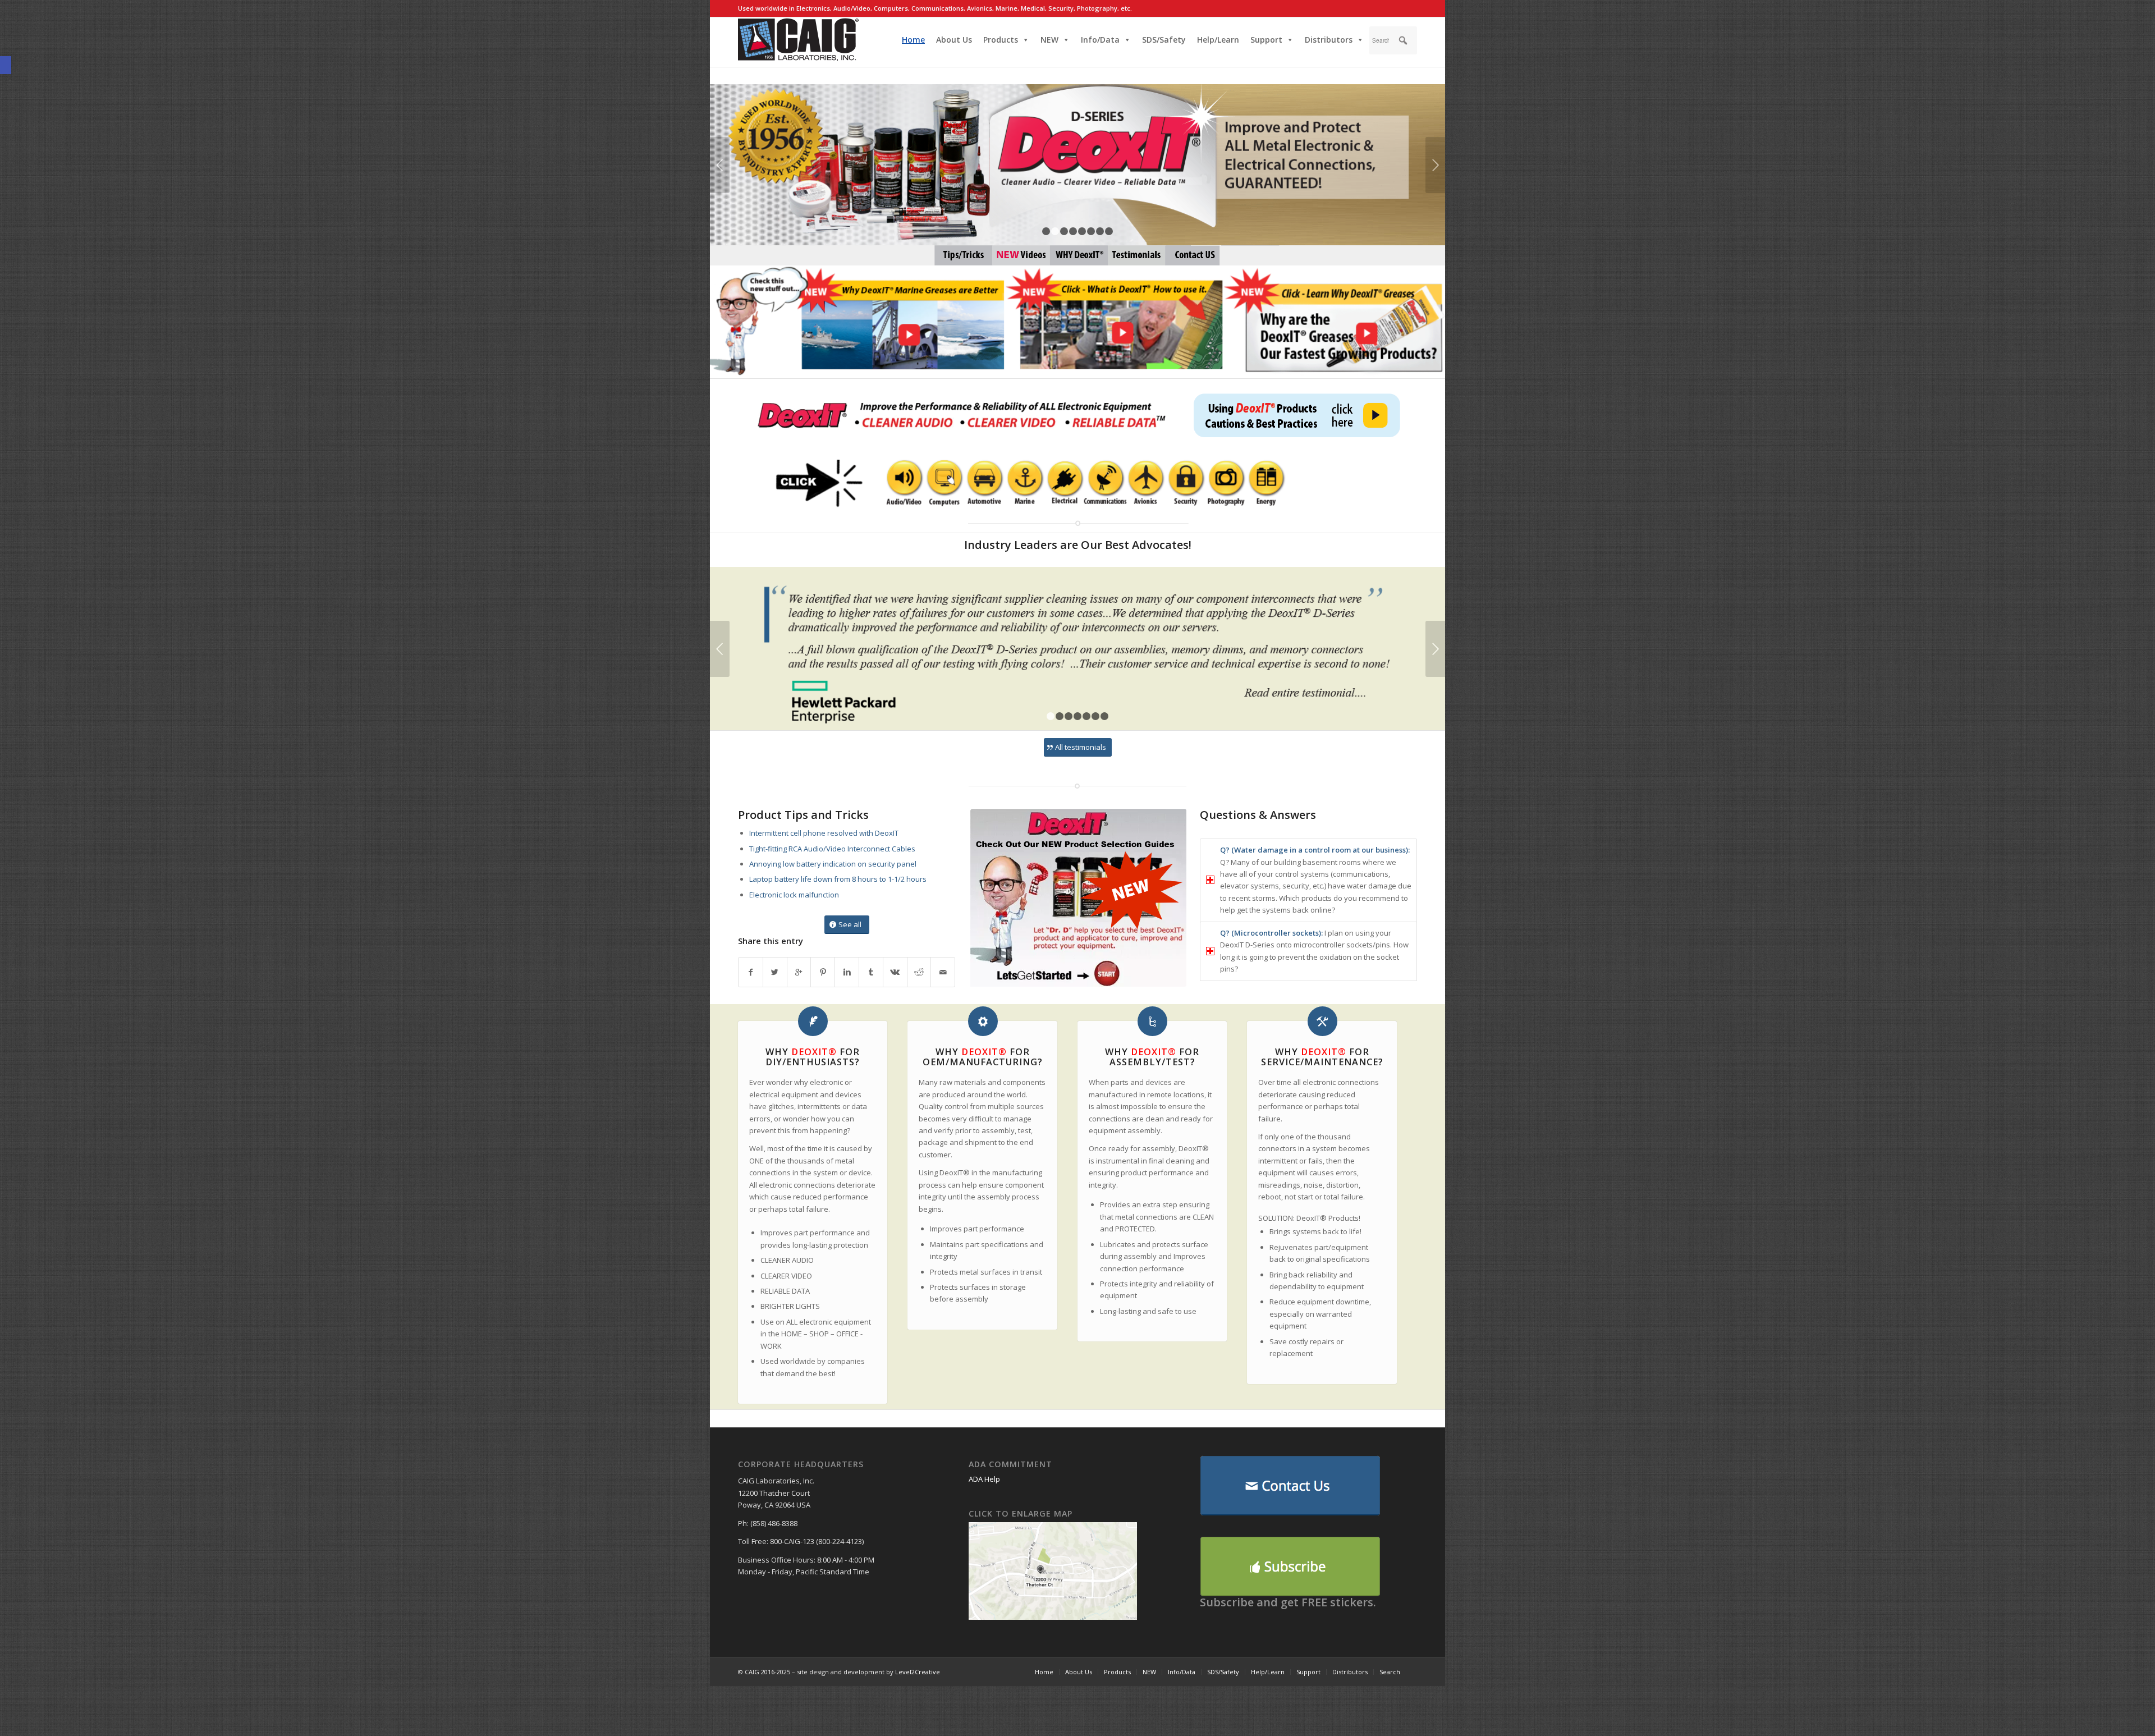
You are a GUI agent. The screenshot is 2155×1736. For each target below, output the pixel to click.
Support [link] (1266, 40)
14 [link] (1195, 256)
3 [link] (1064, 231)
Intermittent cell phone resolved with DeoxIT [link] (824, 833)
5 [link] (1082, 231)
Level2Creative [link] (918, 1672)
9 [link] (1119, 257)
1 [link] (1046, 231)
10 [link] (1063, 256)
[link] (6, 65)
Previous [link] (720, 165)
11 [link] (1080, 256)
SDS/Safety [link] (1164, 40)
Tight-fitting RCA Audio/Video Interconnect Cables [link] (832, 849)
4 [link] (1073, 231)
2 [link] (1055, 231)
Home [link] (913, 40)
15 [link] (1209, 256)
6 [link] (1091, 231)
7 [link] (1100, 231)
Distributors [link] (1329, 40)
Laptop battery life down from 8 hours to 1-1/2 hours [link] (838, 879)
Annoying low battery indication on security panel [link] (833, 864)
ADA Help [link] (984, 1479)
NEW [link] (1049, 40)
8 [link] (1109, 231)
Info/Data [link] (1100, 40)
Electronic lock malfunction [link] (794, 895)
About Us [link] (954, 40)
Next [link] (1435, 165)
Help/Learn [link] (1218, 40)
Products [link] (1001, 40)
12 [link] (1098, 256)
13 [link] (1178, 256)
